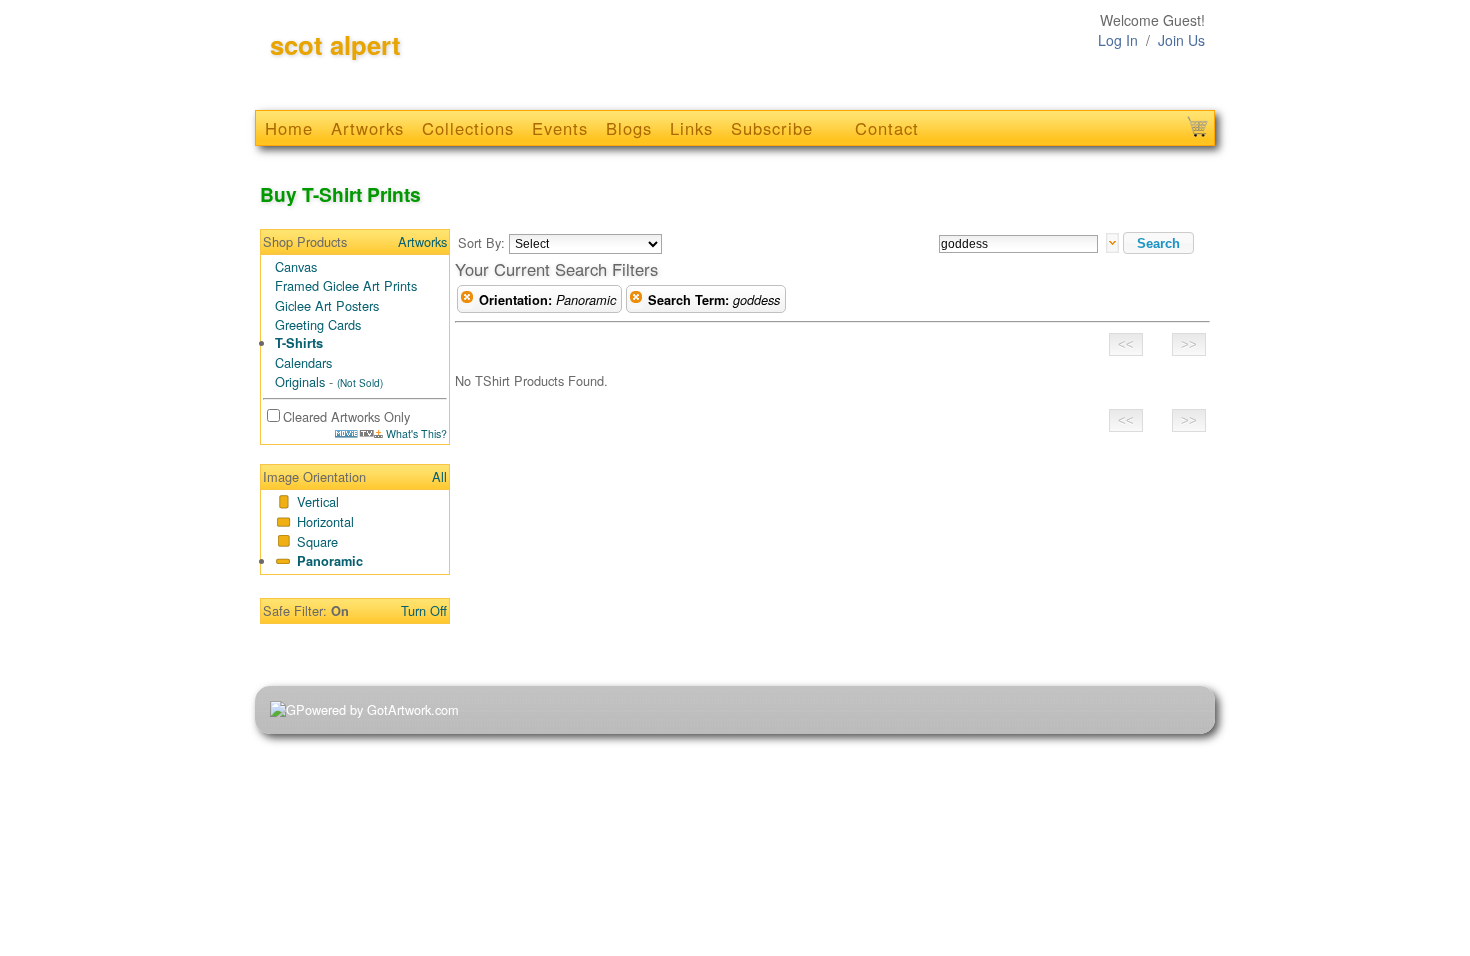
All (439, 476)
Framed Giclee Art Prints (346, 285)
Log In (1118, 40)
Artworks (367, 128)
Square (317, 541)
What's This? (415, 433)
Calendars (303, 362)
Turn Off (424, 610)
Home (289, 128)
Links (691, 128)
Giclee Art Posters (327, 305)
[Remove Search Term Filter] (636, 300)
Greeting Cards (318, 324)
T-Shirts (299, 343)
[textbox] (1018, 244)
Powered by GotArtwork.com (377, 709)
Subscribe (772, 128)
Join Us (1181, 40)
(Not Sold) (360, 383)
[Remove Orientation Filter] (467, 300)
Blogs (629, 128)
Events (560, 128)
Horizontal (325, 521)
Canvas (296, 266)
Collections (468, 128)
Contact (887, 128)
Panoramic (330, 561)
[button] (1158, 243)
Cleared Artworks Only (346, 416)
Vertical (318, 501)
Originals (300, 381)
